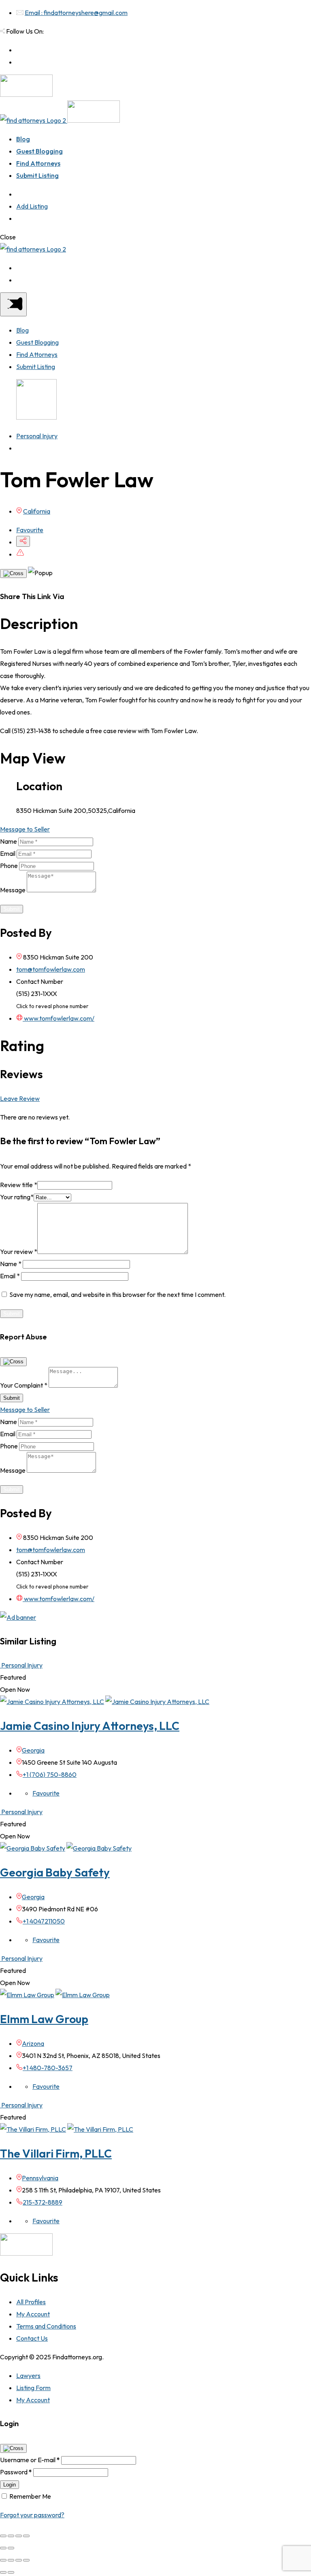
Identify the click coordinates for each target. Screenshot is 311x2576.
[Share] (11, 2536)
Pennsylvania (40, 2178)
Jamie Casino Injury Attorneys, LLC (90, 1726)
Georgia (33, 1750)
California (37, 511)
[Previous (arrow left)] (3, 2548)
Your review (19, 1252)
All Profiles (31, 2302)
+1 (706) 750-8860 (50, 1774)
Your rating (17, 1197)
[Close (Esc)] (3, 2536)
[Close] (13, 574)
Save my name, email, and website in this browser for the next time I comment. (117, 1294)
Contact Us (32, 2338)
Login (10, 2485)
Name (9, 841)
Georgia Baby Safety (55, 1872)
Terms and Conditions (46, 2326)
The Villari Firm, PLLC (56, 2153)
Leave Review (20, 1098)
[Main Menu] (13, 304)
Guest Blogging (39, 151)
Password (16, 2472)
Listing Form (33, 2388)
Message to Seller (25, 829)
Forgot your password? (32, 2515)
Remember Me (30, 2496)
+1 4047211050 (44, 1921)
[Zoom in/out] (26, 2536)
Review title (19, 1185)
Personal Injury (37, 436)
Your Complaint (24, 1385)
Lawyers (28, 2376)
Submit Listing (37, 175)
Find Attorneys (38, 163)
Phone (9, 866)
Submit (12, 909)
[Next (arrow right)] (11, 2548)
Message (13, 890)
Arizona (33, 2043)
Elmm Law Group (44, 2019)
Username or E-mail (30, 2460)
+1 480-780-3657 (48, 2068)
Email (8, 853)
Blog (23, 139)
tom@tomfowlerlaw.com (51, 969)
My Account (33, 2314)
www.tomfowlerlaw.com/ (59, 1018)
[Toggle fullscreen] (19, 2536)
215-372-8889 (43, 2202)
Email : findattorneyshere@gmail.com (76, 13)
